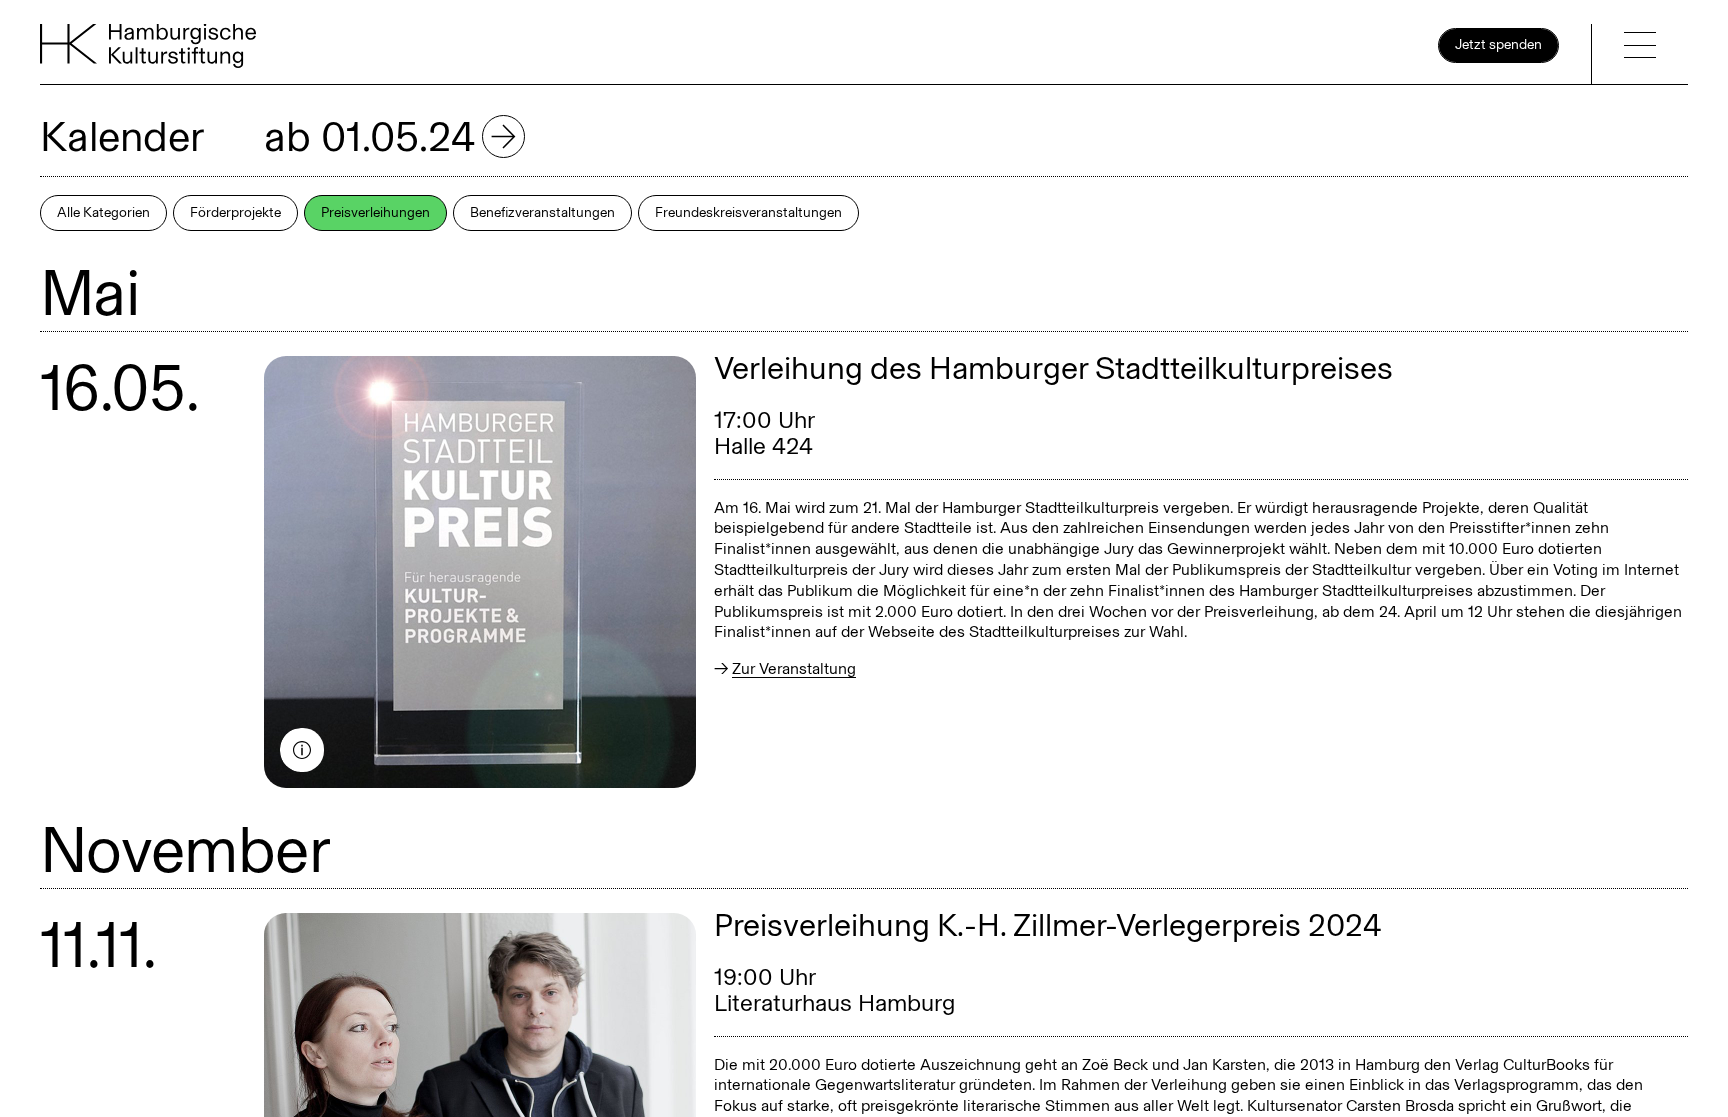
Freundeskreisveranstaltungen (748, 212)
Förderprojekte (235, 212)
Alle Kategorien (103, 212)
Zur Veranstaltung (794, 668)
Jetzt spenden (1498, 44)
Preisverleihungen (375, 212)
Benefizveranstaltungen (542, 212)
